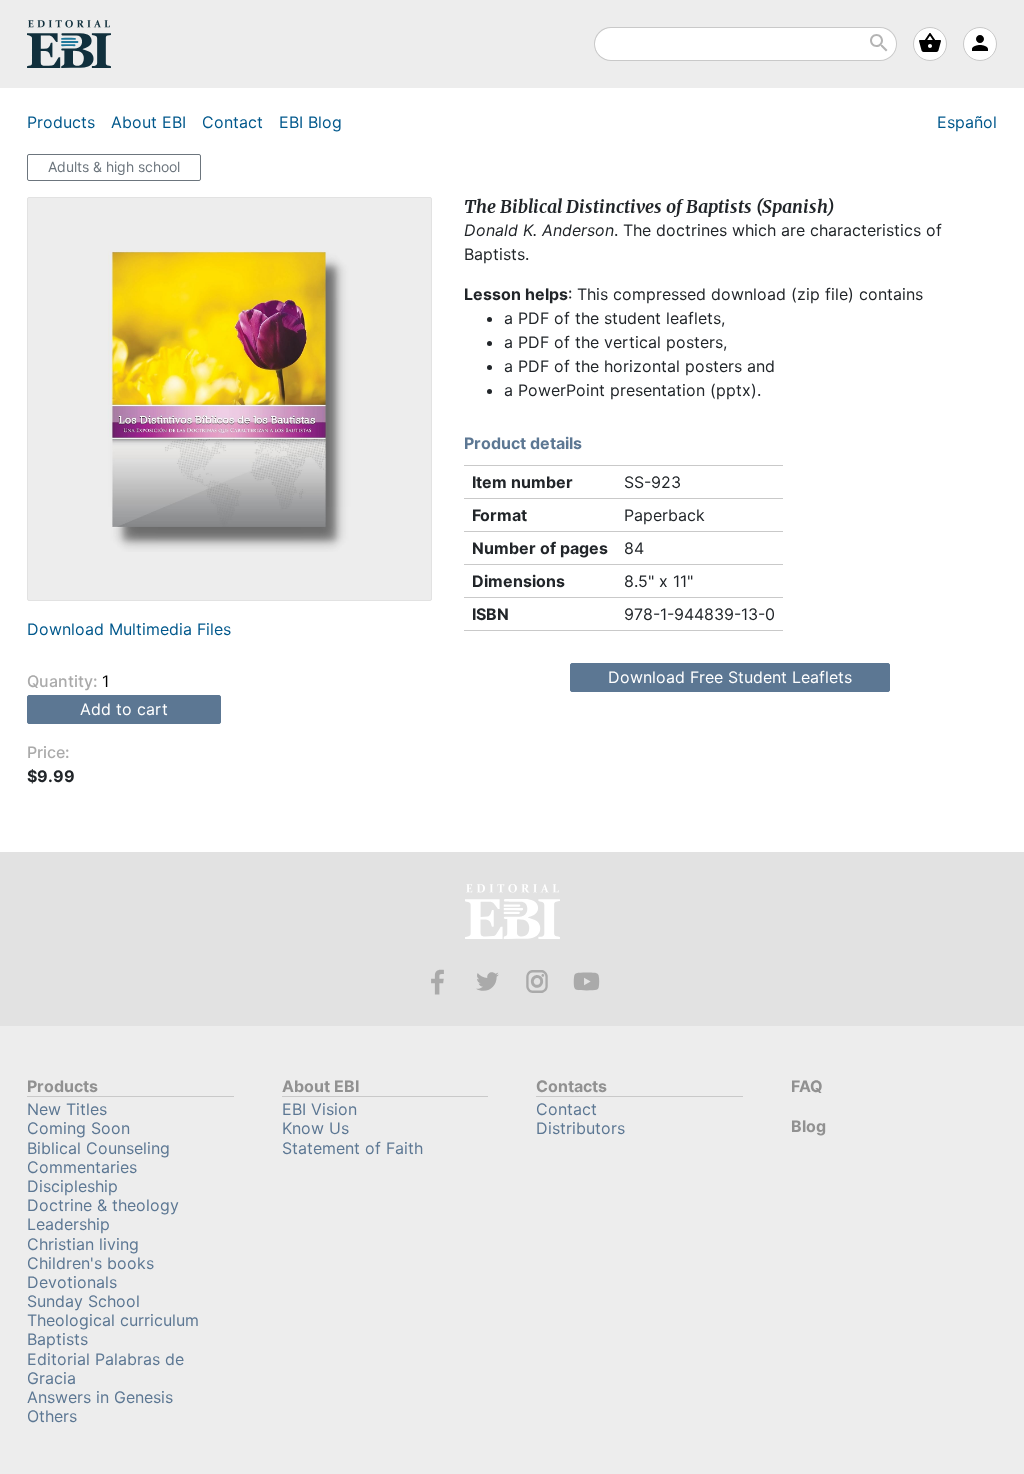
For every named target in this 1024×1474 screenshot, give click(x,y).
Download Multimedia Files (129, 629)
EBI (69, 44)
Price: (48, 752)
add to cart (124, 709)
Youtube (586, 981)
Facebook (437, 981)
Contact (232, 122)
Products (61, 122)
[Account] (980, 44)
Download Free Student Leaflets (730, 677)
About (148, 122)
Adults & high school (114, 166)
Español (967, 122)
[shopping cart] (930, 44)
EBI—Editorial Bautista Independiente (512, 914)
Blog (310, 122)
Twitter (487, 981)
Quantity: (64, 681)
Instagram (537, 981)
